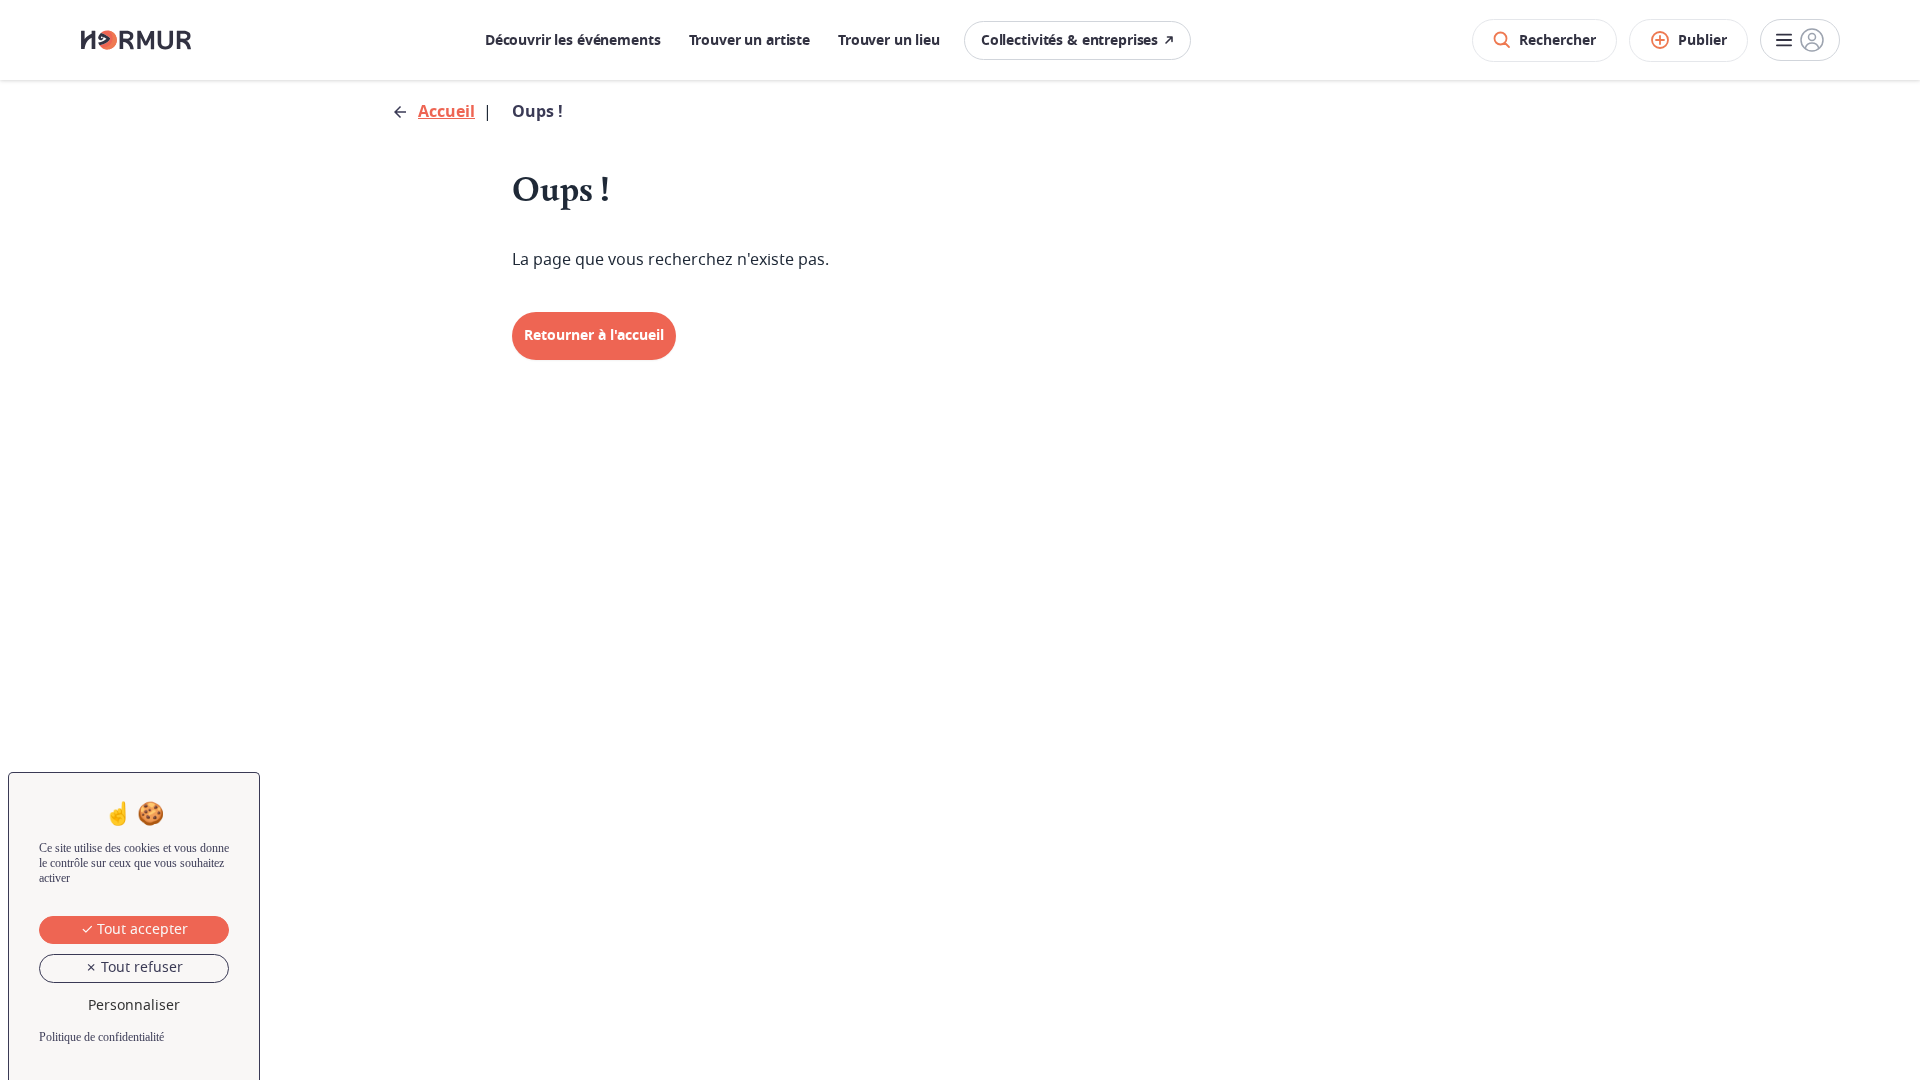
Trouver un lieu (889, 40)
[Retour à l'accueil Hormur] (136, 40)
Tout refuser (140, 967)
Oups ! (537, 112)
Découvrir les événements (573, 40)
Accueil (446, 112)
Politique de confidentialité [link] (101, 1037)
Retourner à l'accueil (594, 335)
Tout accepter (140, 929)
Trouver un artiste (749, 40)
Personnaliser (134, 1005)
